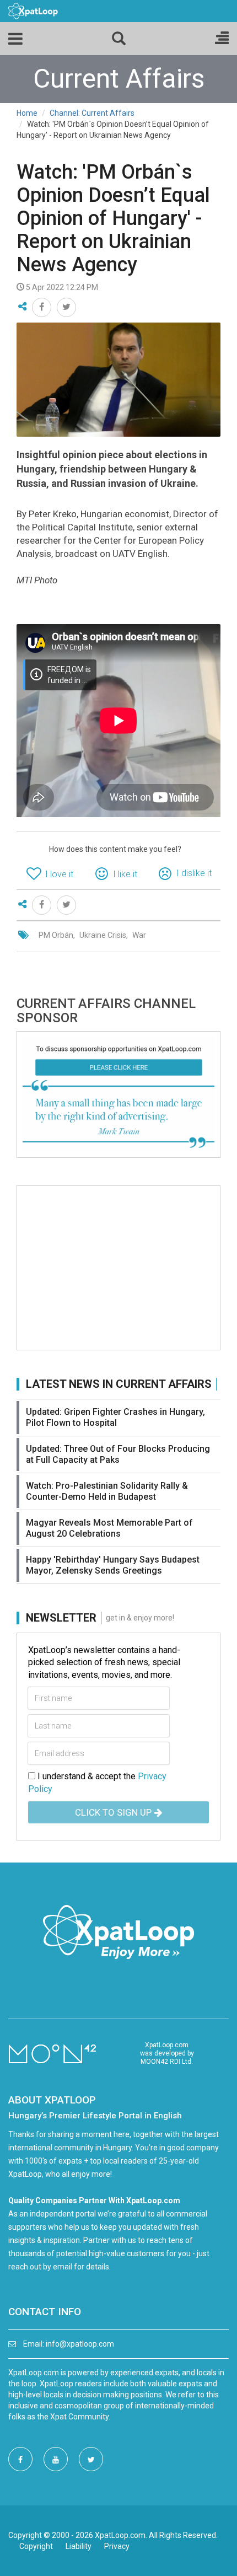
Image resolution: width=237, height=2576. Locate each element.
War (139, 935)
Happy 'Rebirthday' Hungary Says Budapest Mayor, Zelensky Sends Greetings (113, 1565)
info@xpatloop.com (80, 2344)
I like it (125, 874)
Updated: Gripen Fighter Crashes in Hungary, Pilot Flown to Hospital (115, 1417)
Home (27, 113)
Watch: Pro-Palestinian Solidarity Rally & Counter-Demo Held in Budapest (107, 1491)
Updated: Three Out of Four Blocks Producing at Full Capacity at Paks (118, 1454)
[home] (33, 10)
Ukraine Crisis (103, 935)
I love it (59, 874)
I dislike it (194, 873)
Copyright (36, 2546)
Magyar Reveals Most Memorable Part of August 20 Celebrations (109, 1528)
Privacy (117, 2546)
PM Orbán (56, 935)
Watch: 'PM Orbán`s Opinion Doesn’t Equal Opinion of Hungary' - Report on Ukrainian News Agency (113, 218)
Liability (79, 2546)
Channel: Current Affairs (92, 113)
